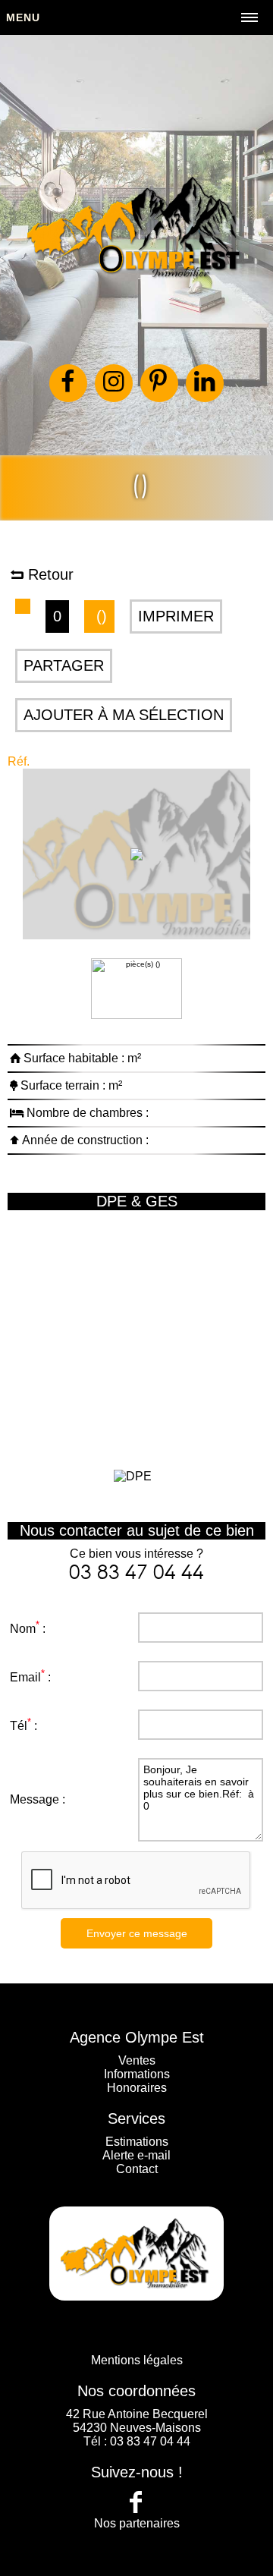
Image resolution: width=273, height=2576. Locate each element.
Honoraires (137, 2088)
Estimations (137, 2142)
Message (35, 1799)
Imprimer (176, 616)
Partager (64, 665)
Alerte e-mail (136, 2155)
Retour (49, 574)
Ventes (137, 2060)
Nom (23, 1629)
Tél (19, 1726)
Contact (137, 2169)
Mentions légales (137, 2360)
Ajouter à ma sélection (124, 715)
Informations (137, 2074)
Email (25, 1677)
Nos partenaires (137, 2523)
